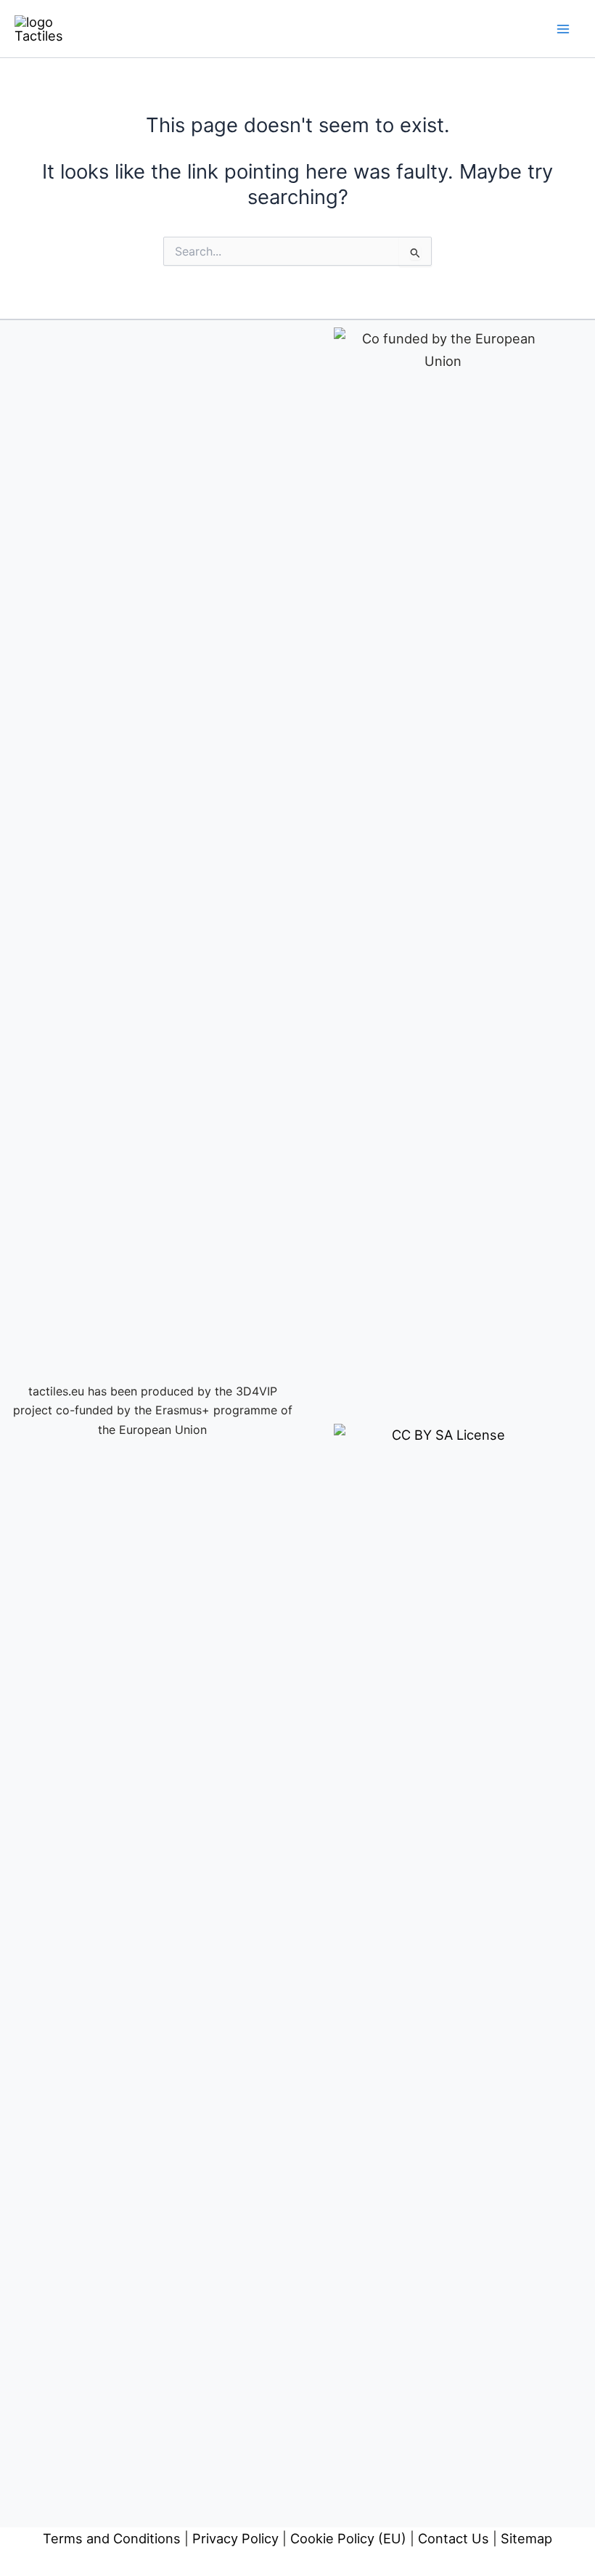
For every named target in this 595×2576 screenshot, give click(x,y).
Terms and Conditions (112, 2538)
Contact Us (454, 2538)
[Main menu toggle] (563, 29)
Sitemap (526, 2538)
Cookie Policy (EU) (348, 2538)
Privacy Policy (235, 2538)
